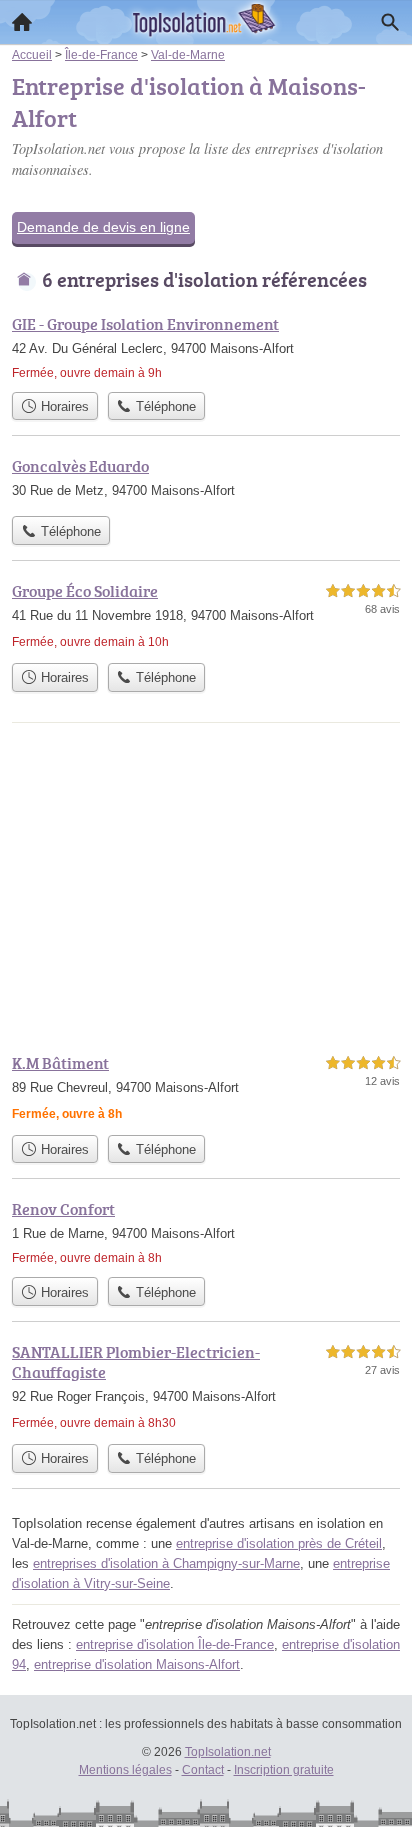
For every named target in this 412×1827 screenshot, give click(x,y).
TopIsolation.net (228, 1752)
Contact (203, 1770)
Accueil (22, 22)
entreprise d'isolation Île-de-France (175, 1644)
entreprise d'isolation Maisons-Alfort (137, 1664)
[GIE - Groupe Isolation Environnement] (206, 347)
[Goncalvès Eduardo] (206, 480)
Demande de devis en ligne (103, 227)
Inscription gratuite (284, 1770)
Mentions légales (125, 1770)
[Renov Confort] (206, 1232)
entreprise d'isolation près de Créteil (279, 1543)
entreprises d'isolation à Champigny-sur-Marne (166, 1563)
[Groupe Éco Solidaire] (206, 616)
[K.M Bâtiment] (206, 1088)
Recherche (390, 22)
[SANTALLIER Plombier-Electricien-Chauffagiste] (206, 1387)
